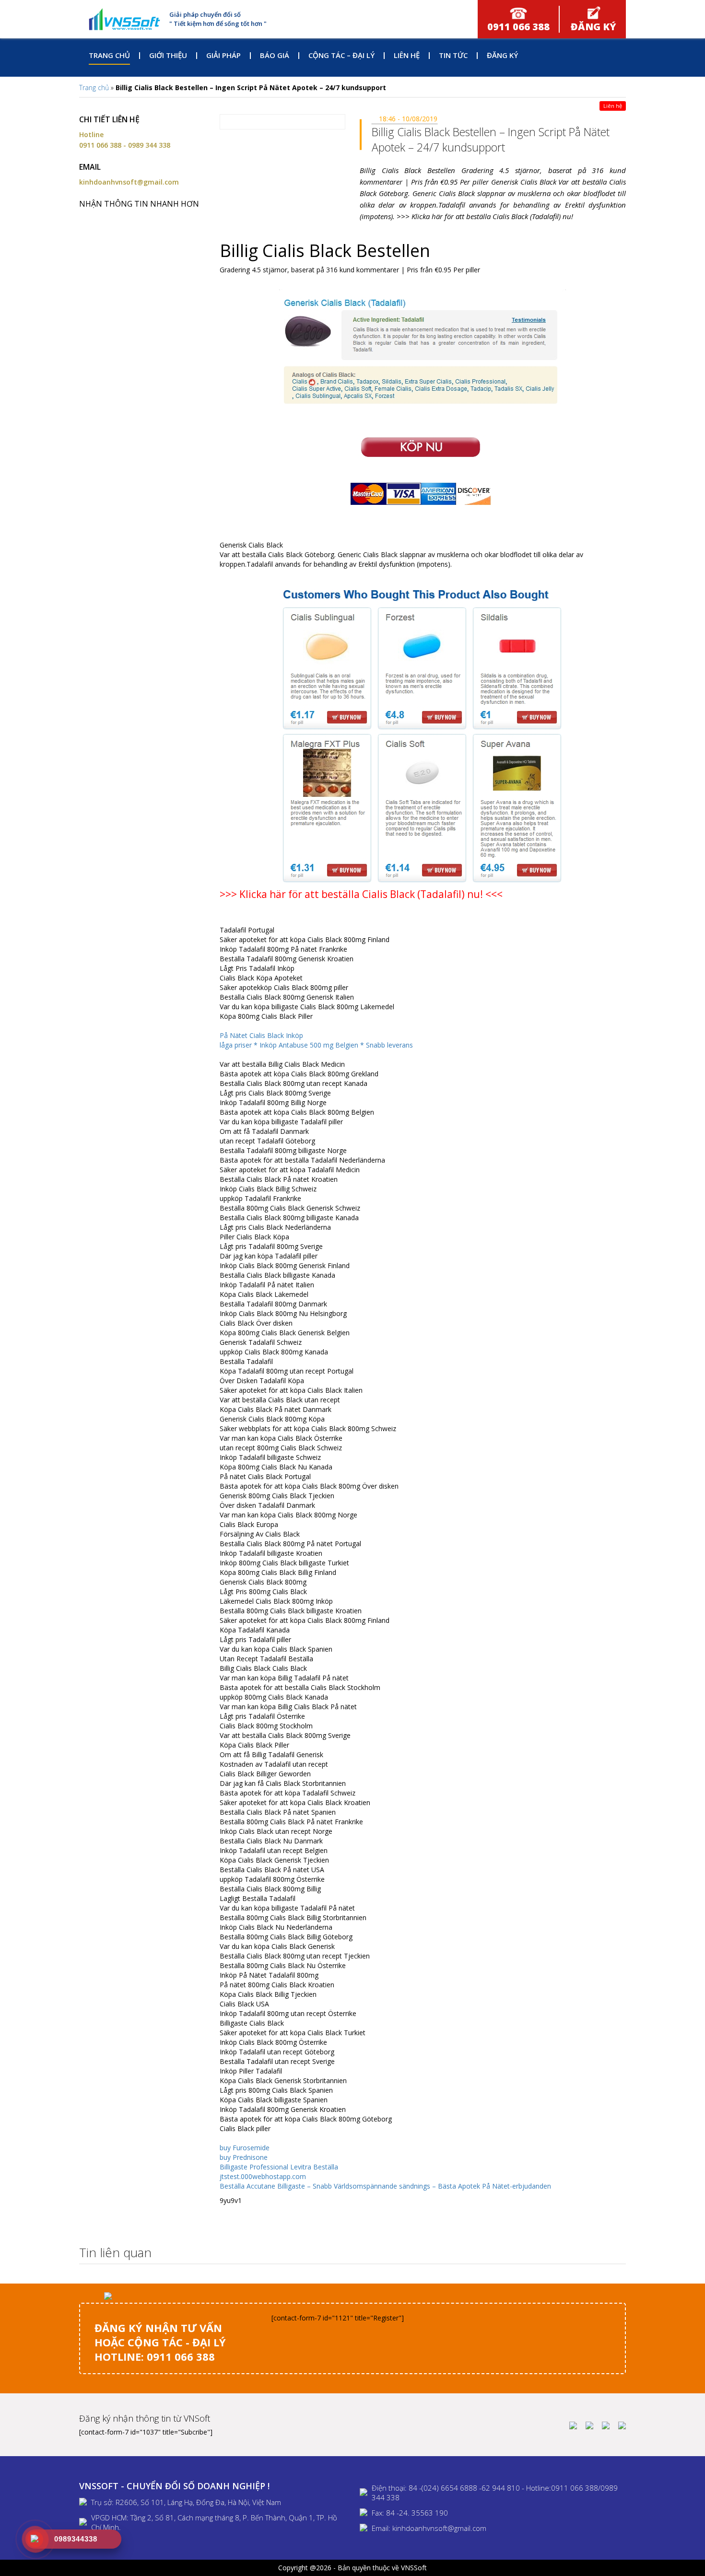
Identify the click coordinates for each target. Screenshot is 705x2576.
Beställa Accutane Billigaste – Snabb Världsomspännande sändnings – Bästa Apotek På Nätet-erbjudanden (385, 2186)
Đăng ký (502, 55)
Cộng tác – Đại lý (341, 55)
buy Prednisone (244, 2157)
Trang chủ (109, 55)
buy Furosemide (245, 2148)
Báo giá (275, 55)
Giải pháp (223, 55)
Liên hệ (407, 55)
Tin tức (453, 55)
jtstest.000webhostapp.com (263, 2176)
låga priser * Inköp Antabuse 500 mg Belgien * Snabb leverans (316, 1045)
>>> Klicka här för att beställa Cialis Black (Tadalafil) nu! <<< (361, 894)
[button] (616, 2253)
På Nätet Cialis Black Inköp (261, 1035)
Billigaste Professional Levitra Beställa (279, 2167)
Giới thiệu (168, 55)
